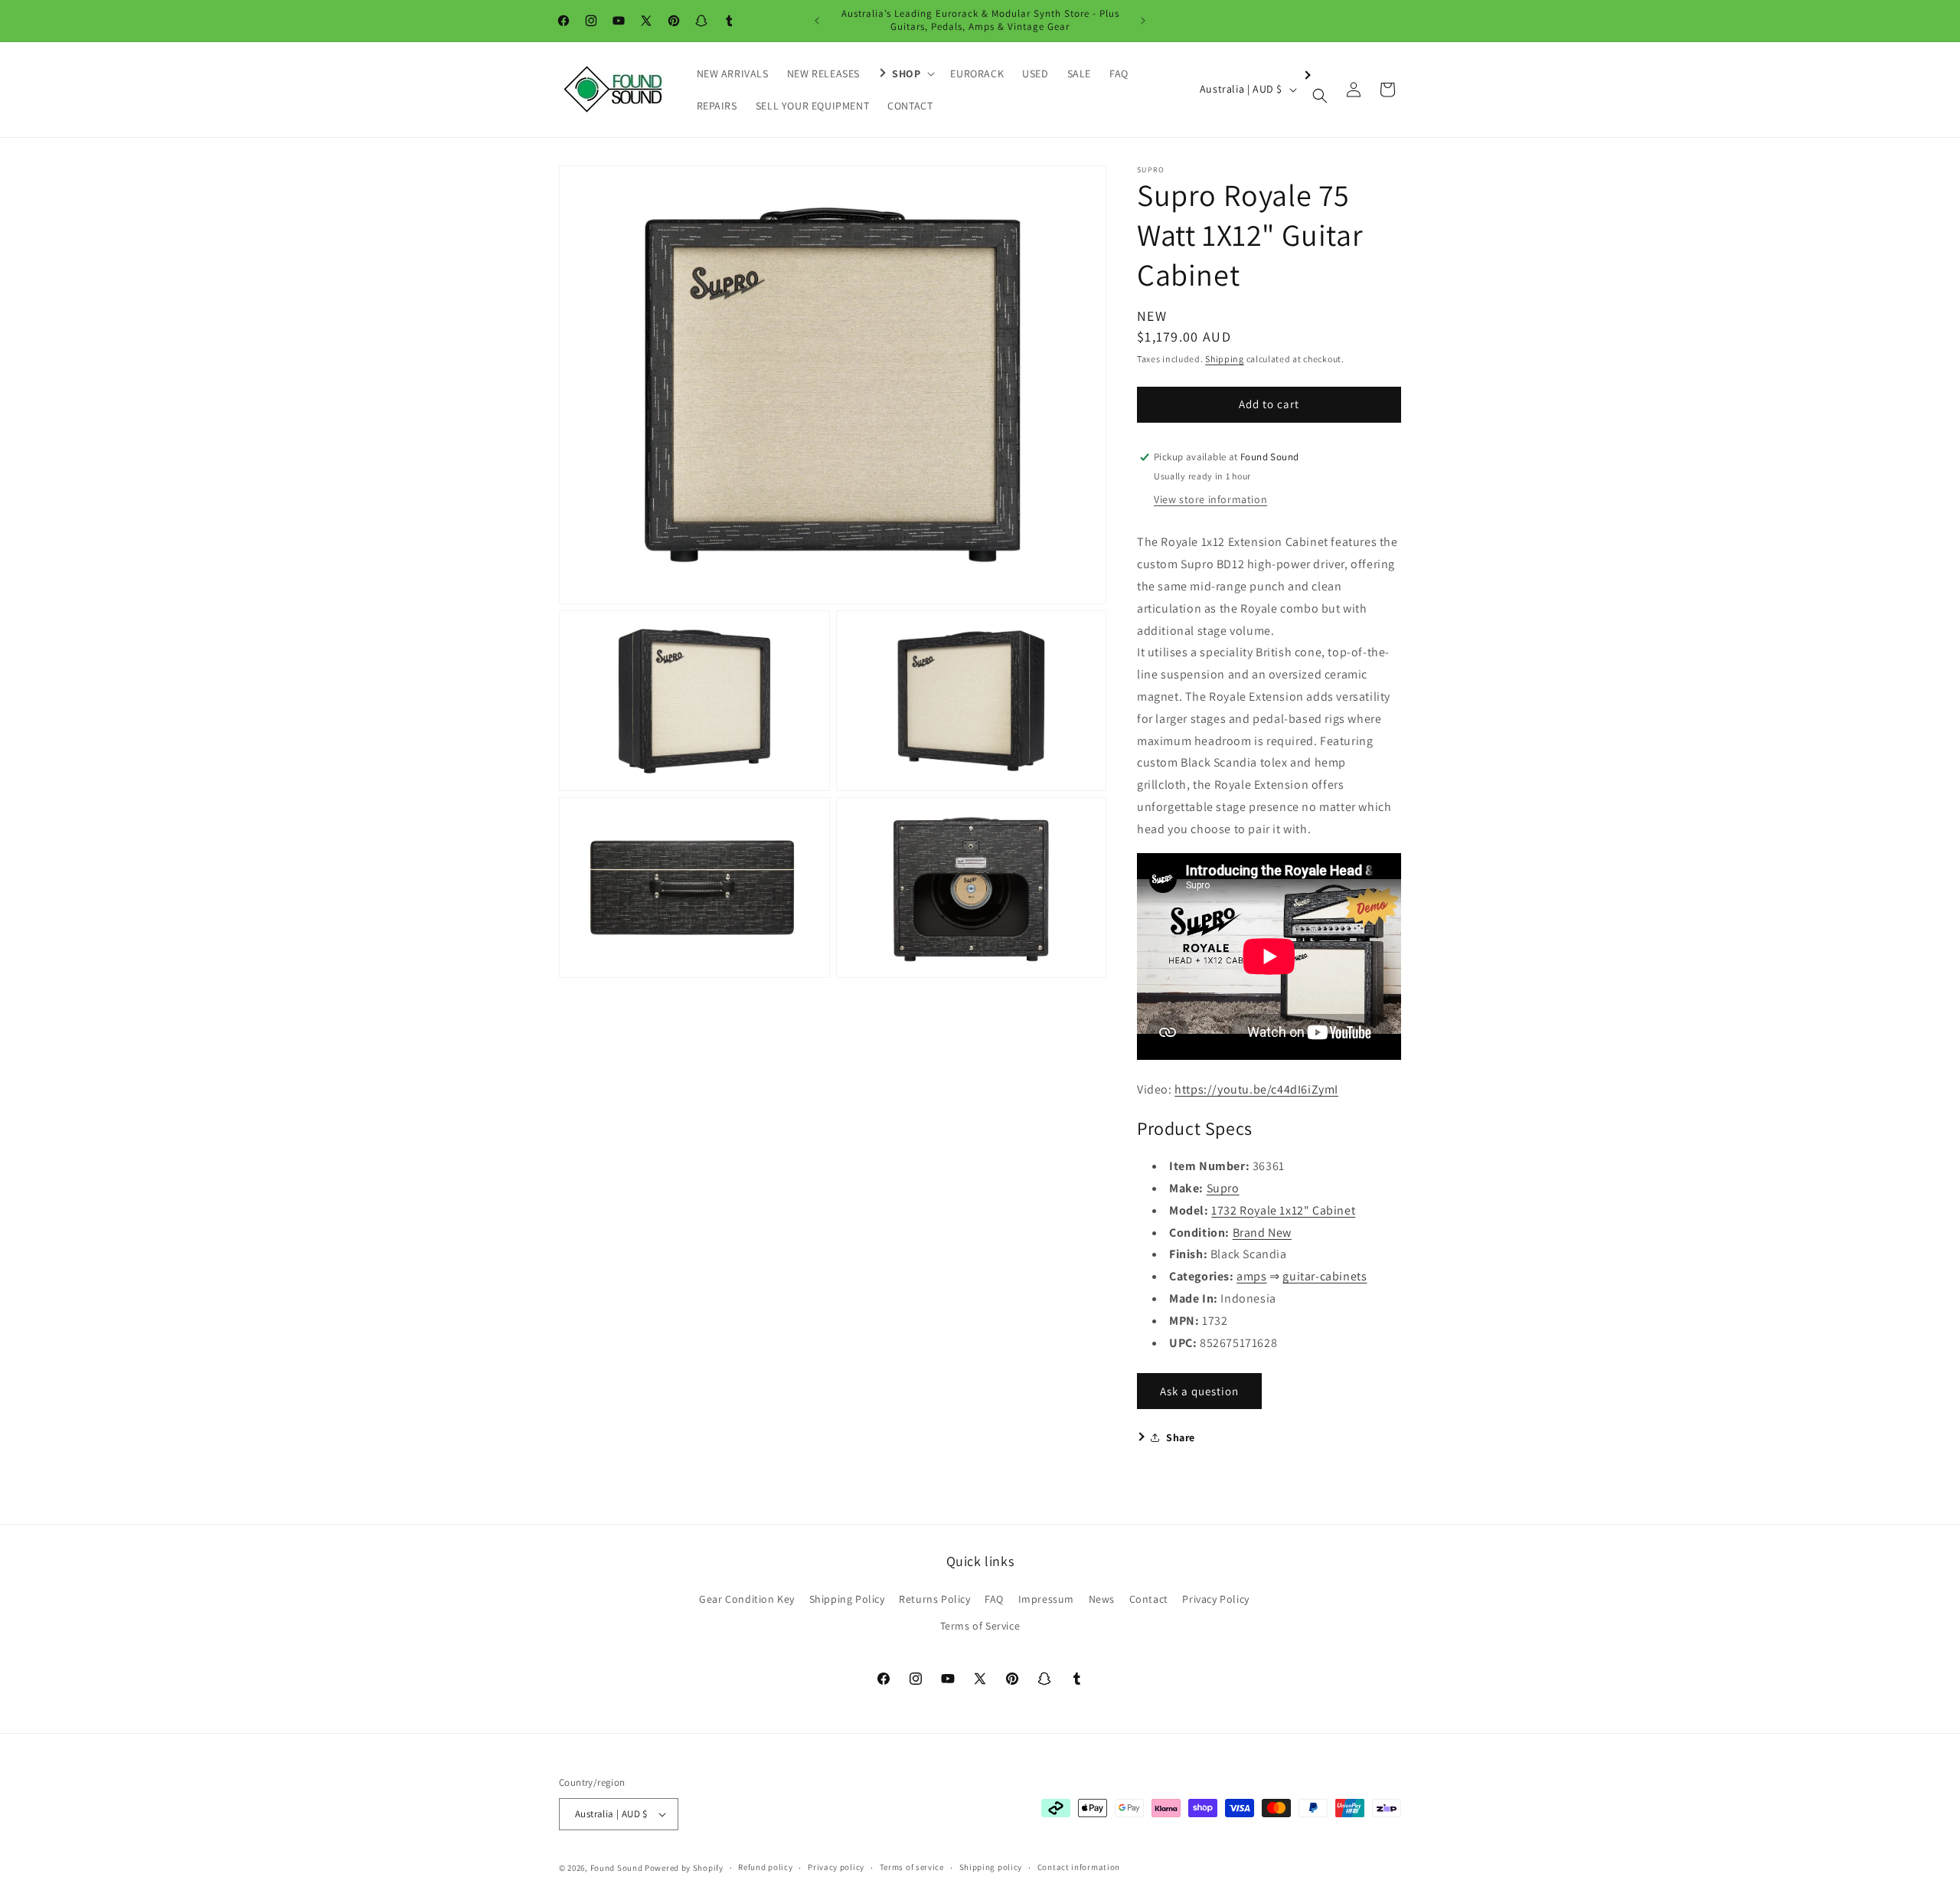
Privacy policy (836, 1867)
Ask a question (1199, 1391)
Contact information (1079, 1867)
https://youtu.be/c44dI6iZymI (1256, 1089)
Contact (1149, 1599)
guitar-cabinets (1325, 1276)
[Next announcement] (1143, 21)
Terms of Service (980, 1626)
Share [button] (1181, 1437)
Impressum (1046, 1599)
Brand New (1262, 1233)
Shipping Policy (847, 1599)
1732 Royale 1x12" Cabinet (1283, 1210)
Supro (1223, 1188)
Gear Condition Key (747, 1599)
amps (1251, 1276)
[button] (905, 74)
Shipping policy (991, 1867)
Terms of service (912, 1867)
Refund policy (765, 1867)
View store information (1210, 499)
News (1102, 1599)
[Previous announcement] (817, 21)
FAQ (994, 1599)
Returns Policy (934, 1599)
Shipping (1225, 359)
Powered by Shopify (684, 1868)
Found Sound (617, 1868)
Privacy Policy (1215, 1599)
